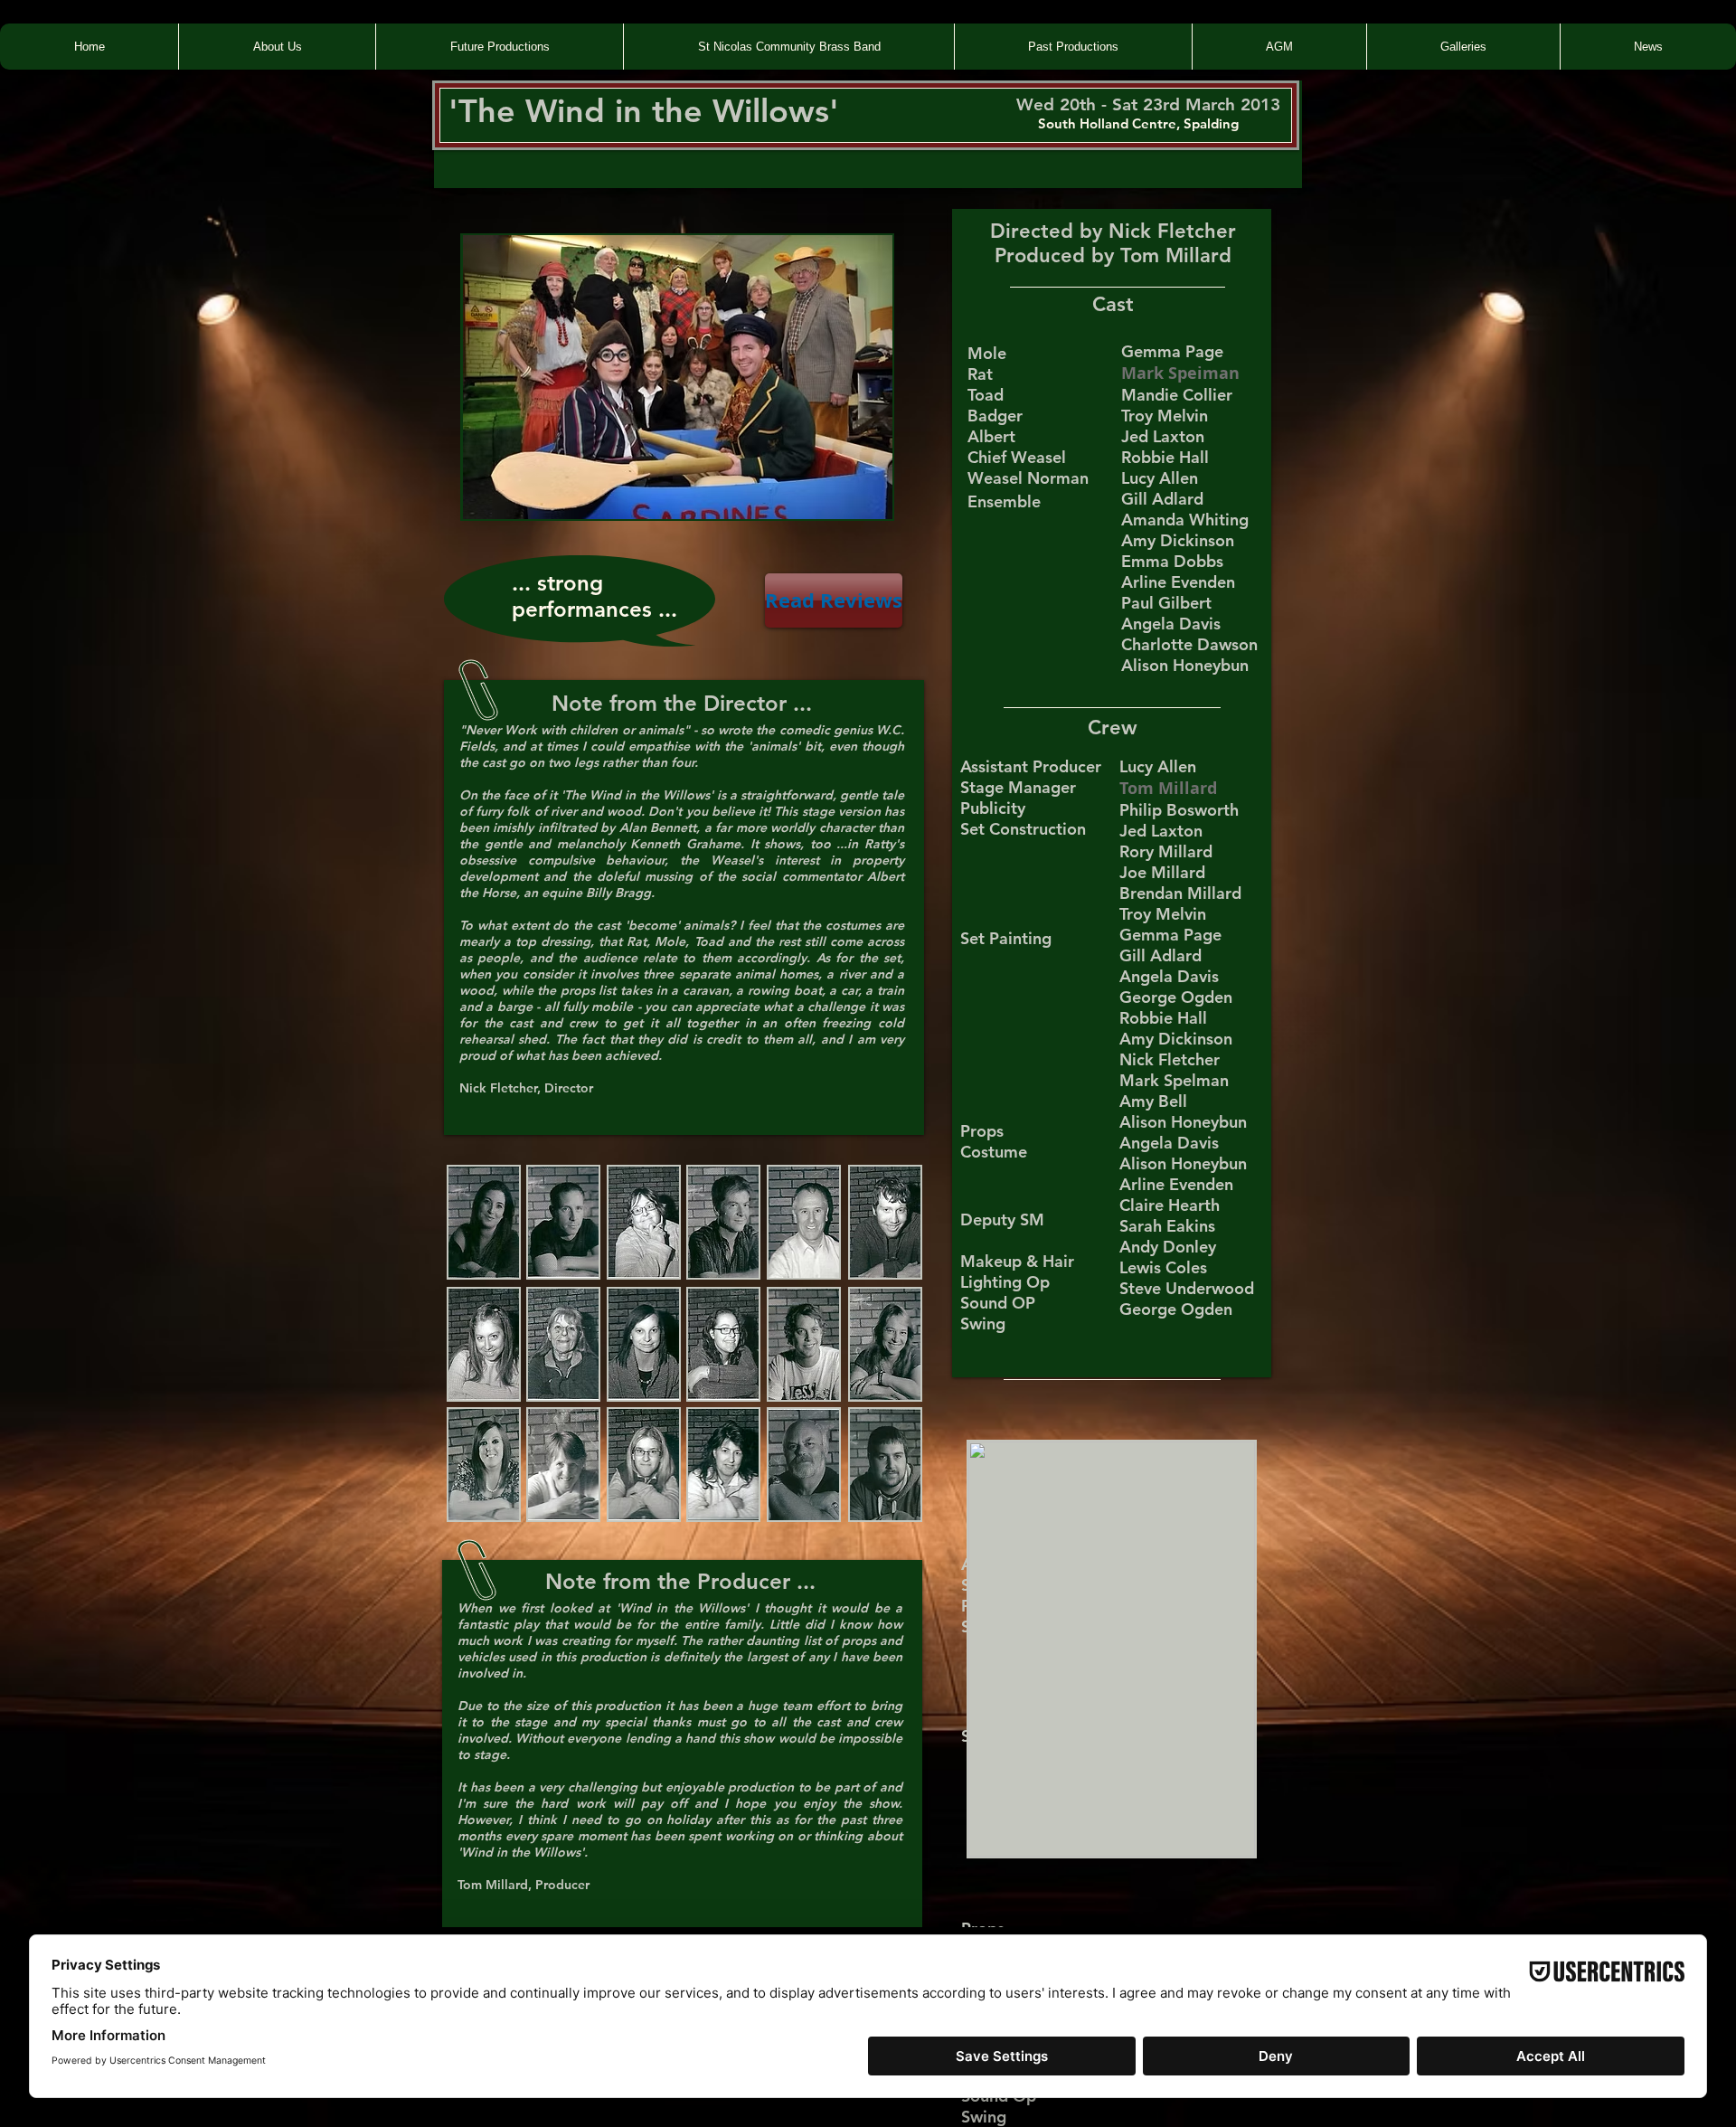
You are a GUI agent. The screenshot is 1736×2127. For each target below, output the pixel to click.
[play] (854, 503)
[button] (677, 377)
